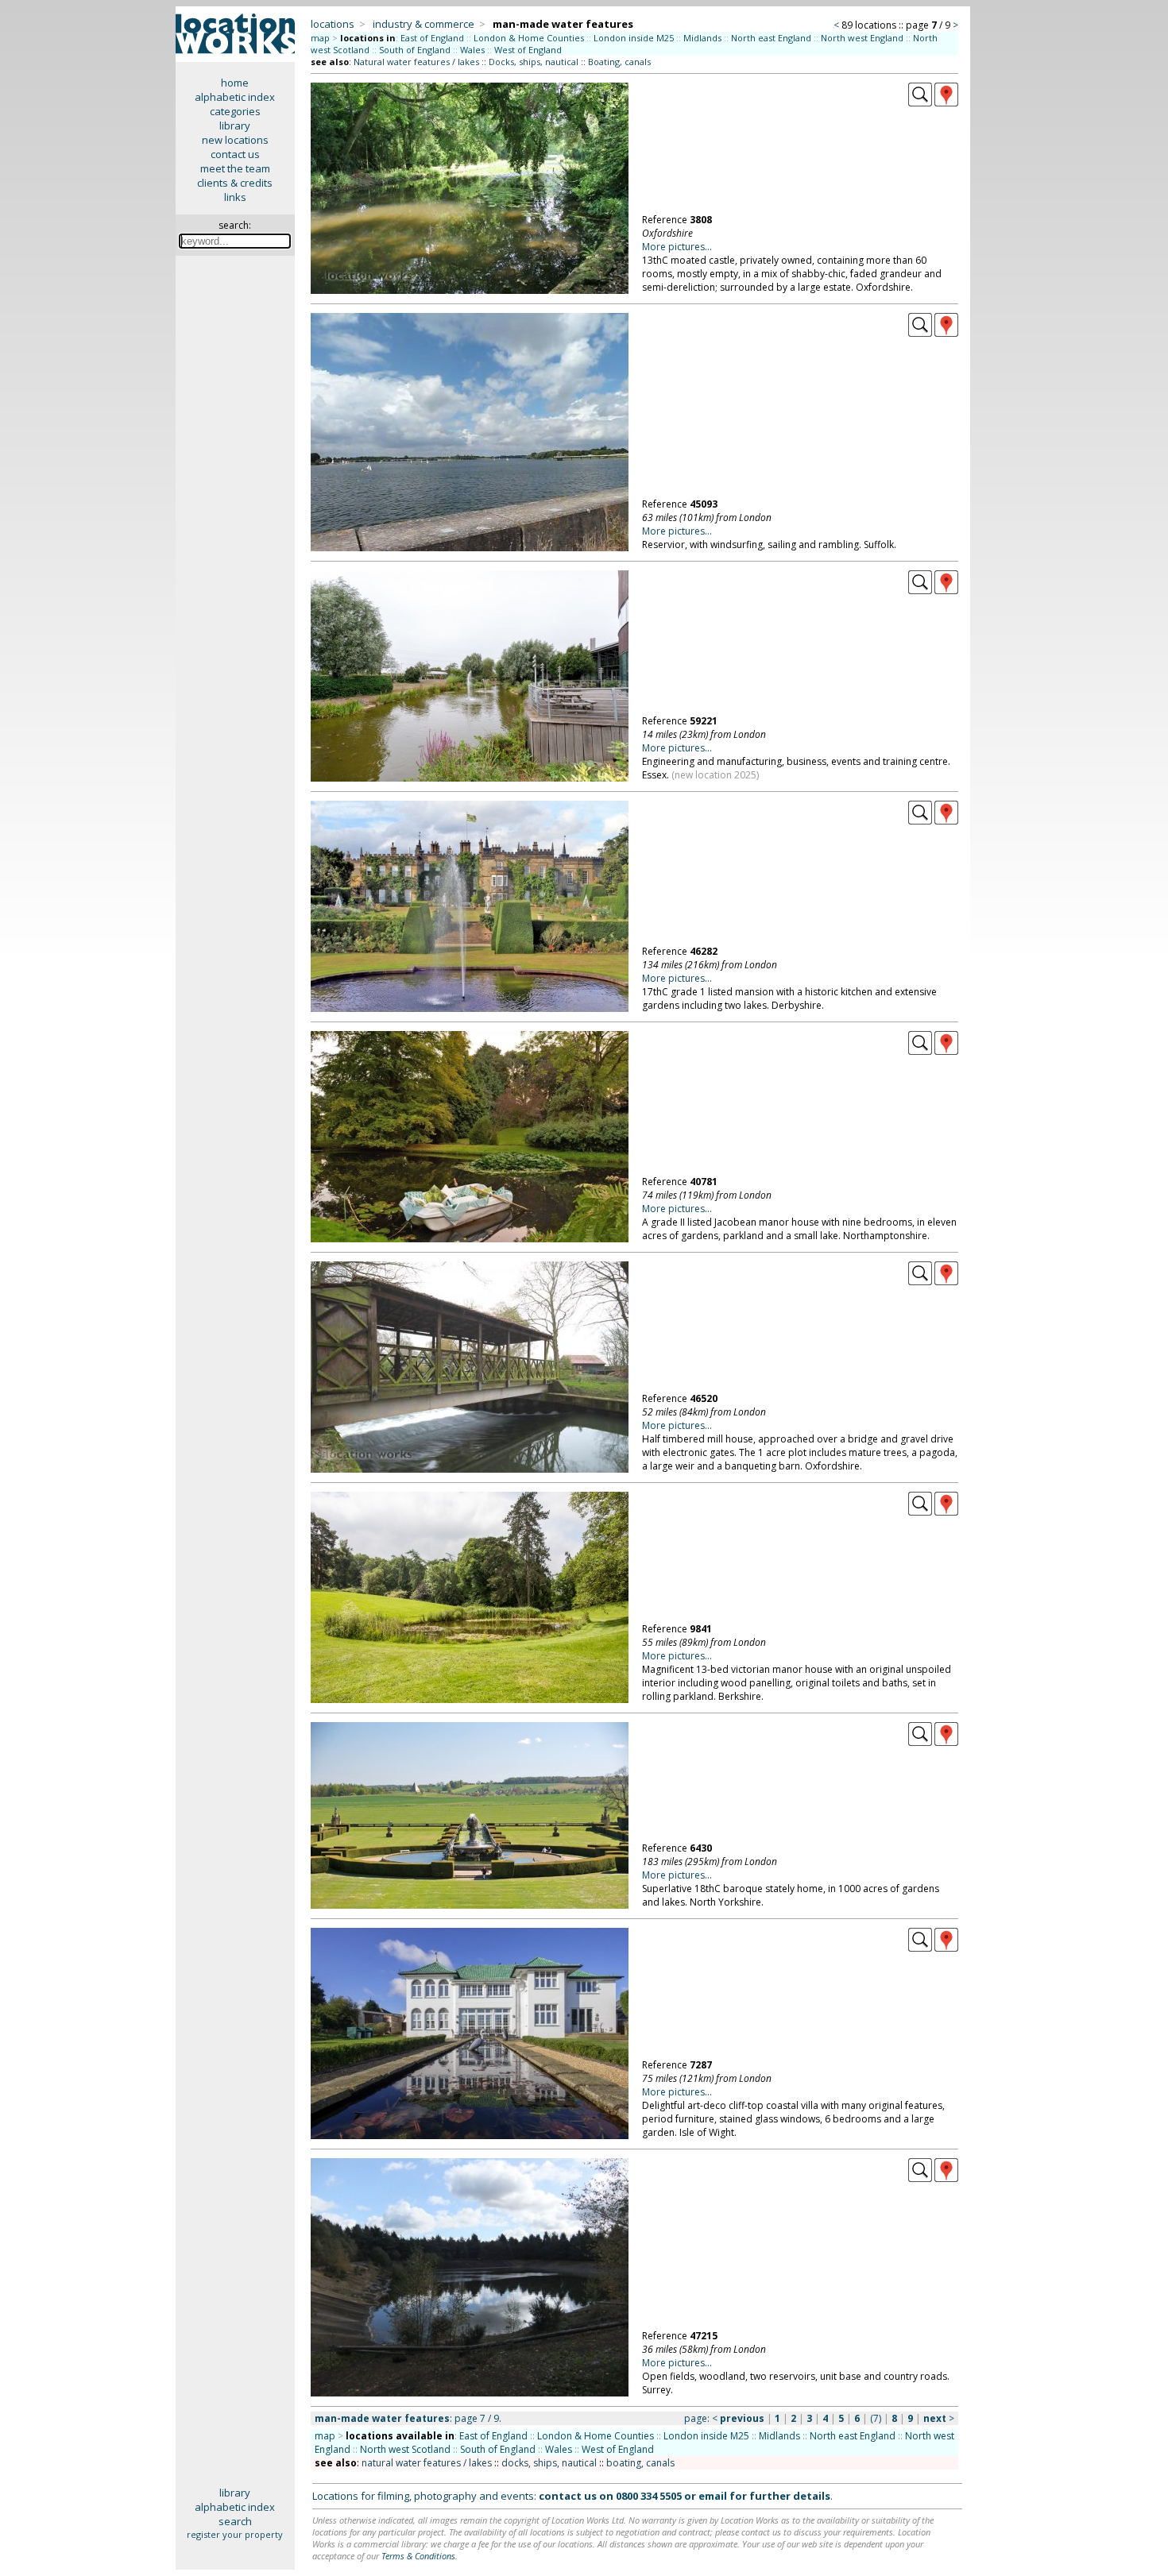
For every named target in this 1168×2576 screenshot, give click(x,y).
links (235, 197)
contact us (235, 154)
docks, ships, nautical (549, 2463)
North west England (862, 38)
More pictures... (677, 247)
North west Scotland (405, 2449)
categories (235, 111)
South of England (415, 50)
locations (333, 24)
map (320, 38)
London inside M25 (634, 38)
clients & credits (235, 183)
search (235, 2521)
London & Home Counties (529, 38)
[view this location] (920, 102)
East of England (432, 38)
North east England (771, 38)
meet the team (235, 168)
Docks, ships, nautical (534, 62)
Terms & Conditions (418, 2556)
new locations (235, 140)
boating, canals (640, 2463)
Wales (472, 50)
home (235, 83)
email (713, 2496)
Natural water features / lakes (416, 62)
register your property (235, 2534)
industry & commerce (423, 24)
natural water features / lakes (427, 2463)
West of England (528, 50)
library (235, 126)
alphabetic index (235, 97)
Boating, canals (619, 62)
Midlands (702, 38)
